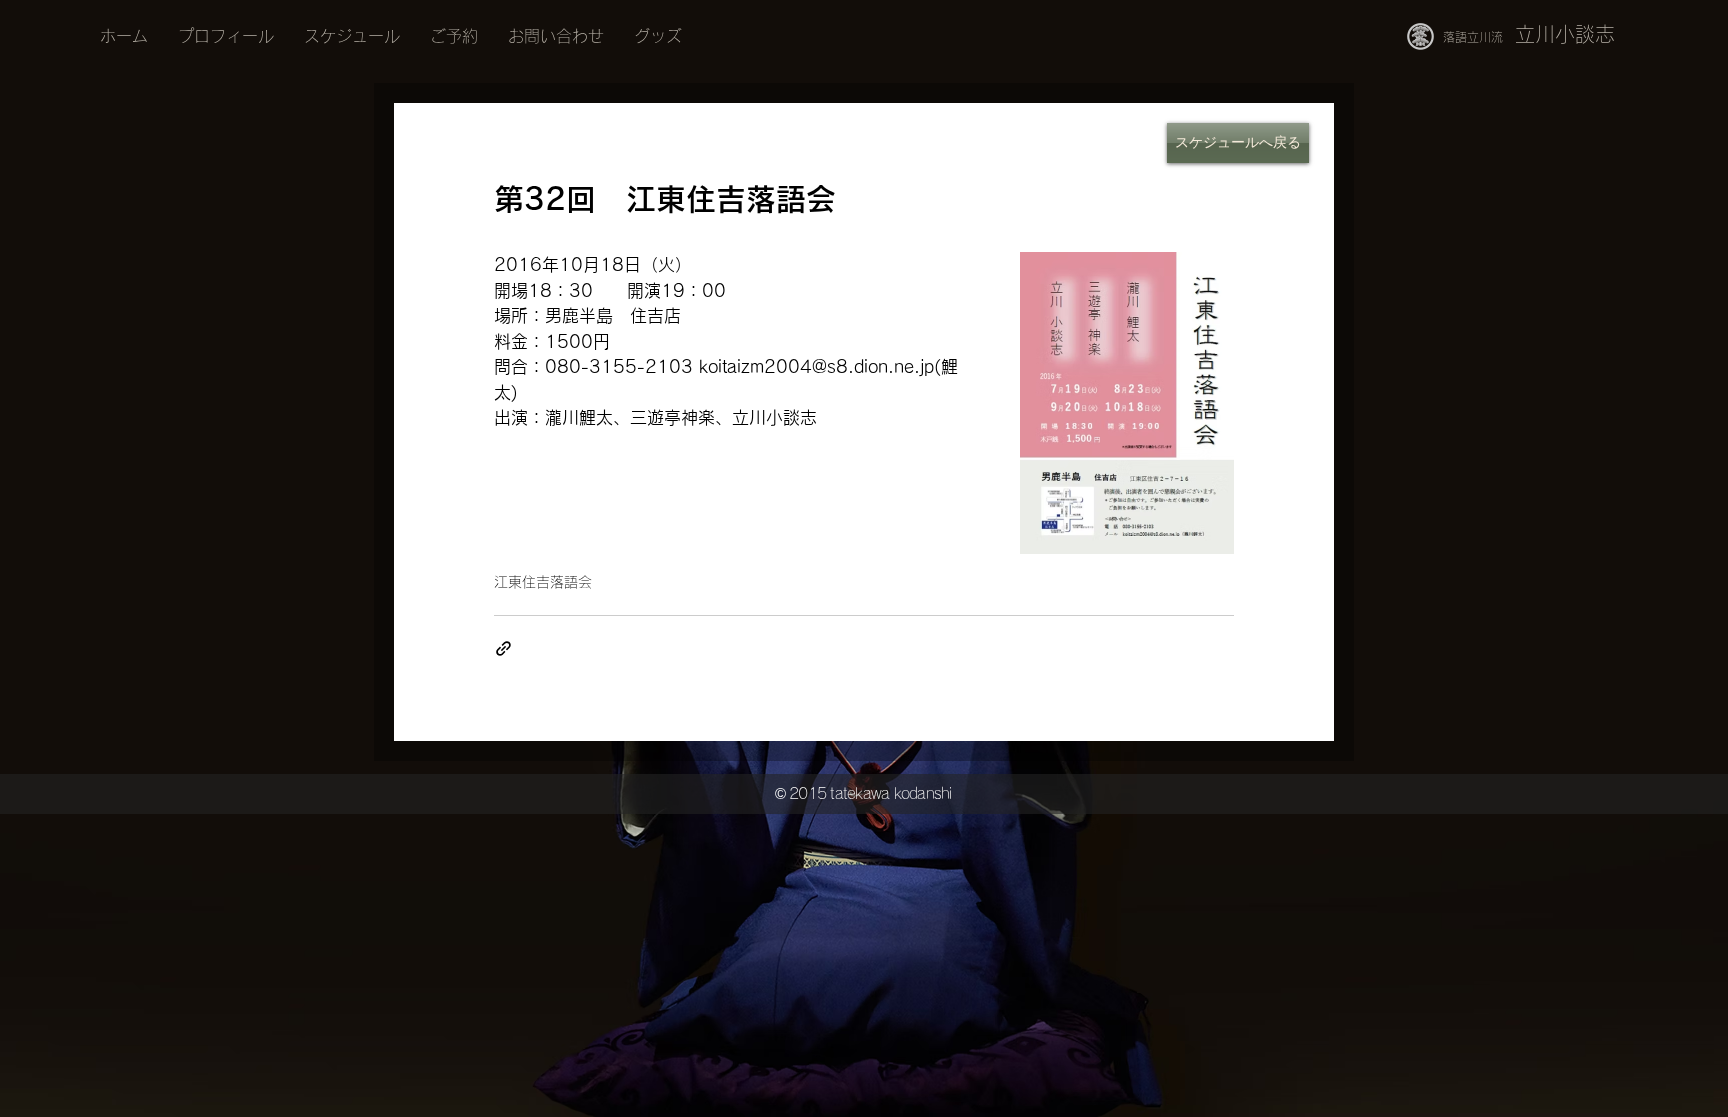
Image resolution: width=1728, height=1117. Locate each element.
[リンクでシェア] (503, 648)
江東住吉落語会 (543, 582)
